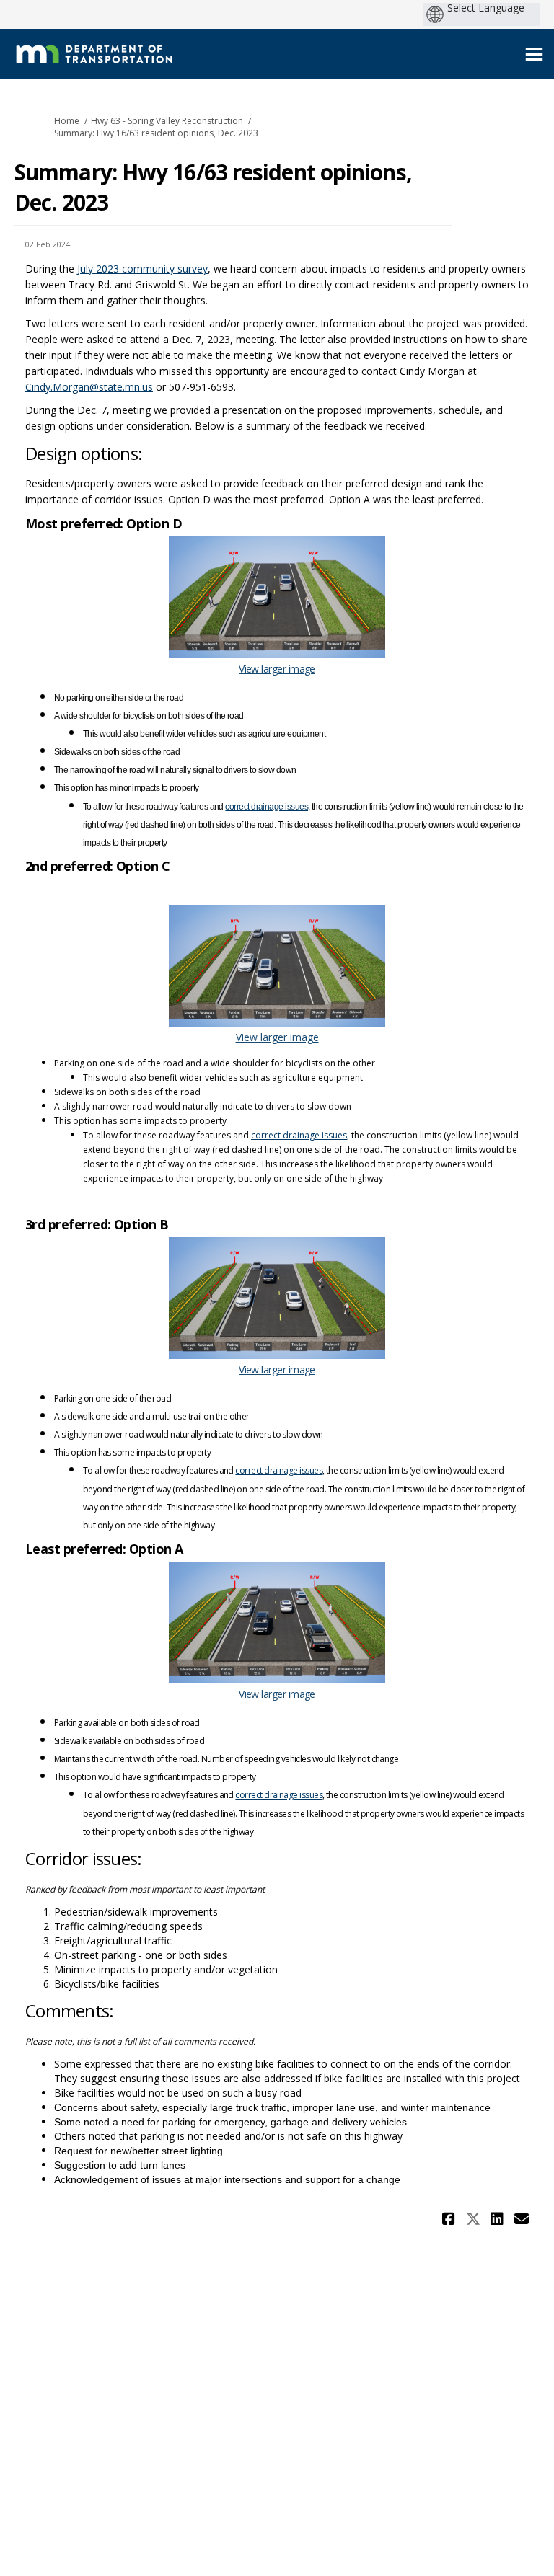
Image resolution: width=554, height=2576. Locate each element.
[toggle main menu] (534, 54)
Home (67, 121)
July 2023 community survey (142, 269)
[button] (450, 2219)
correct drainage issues (267, 807)
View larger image (277, 669)
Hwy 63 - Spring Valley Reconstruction (167, 121)
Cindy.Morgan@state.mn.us (89, 387)
